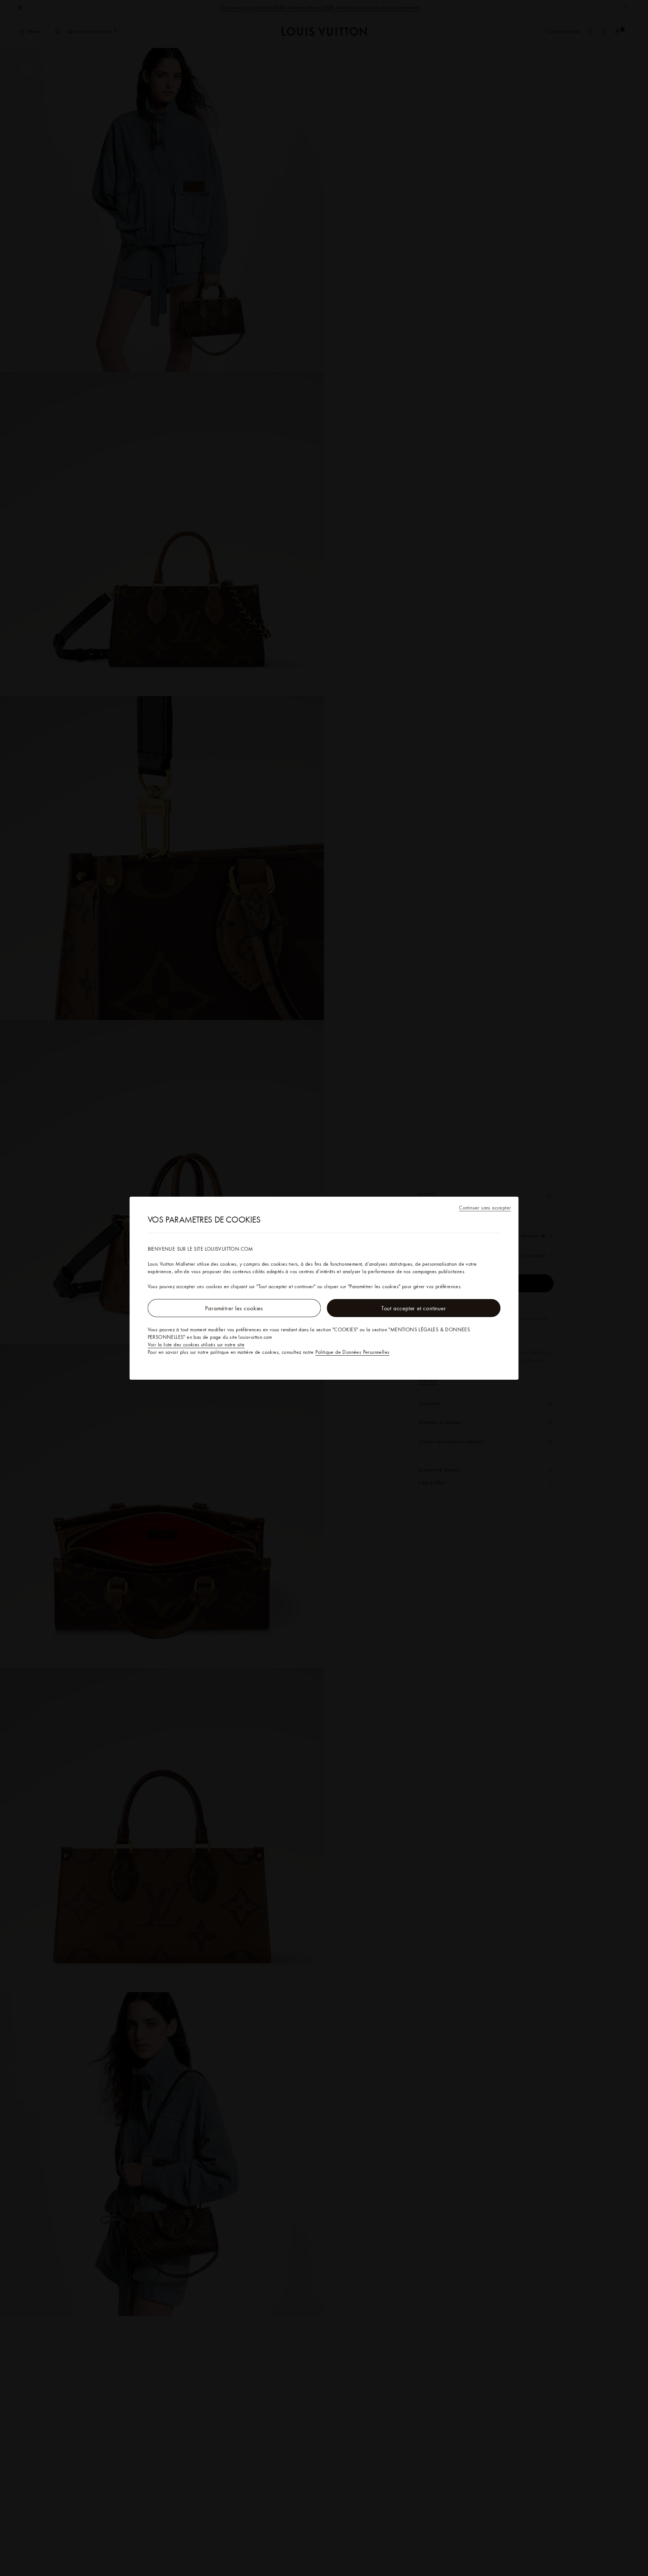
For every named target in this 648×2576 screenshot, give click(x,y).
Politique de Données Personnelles (352, 1352)
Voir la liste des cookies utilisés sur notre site (196, 1344)
